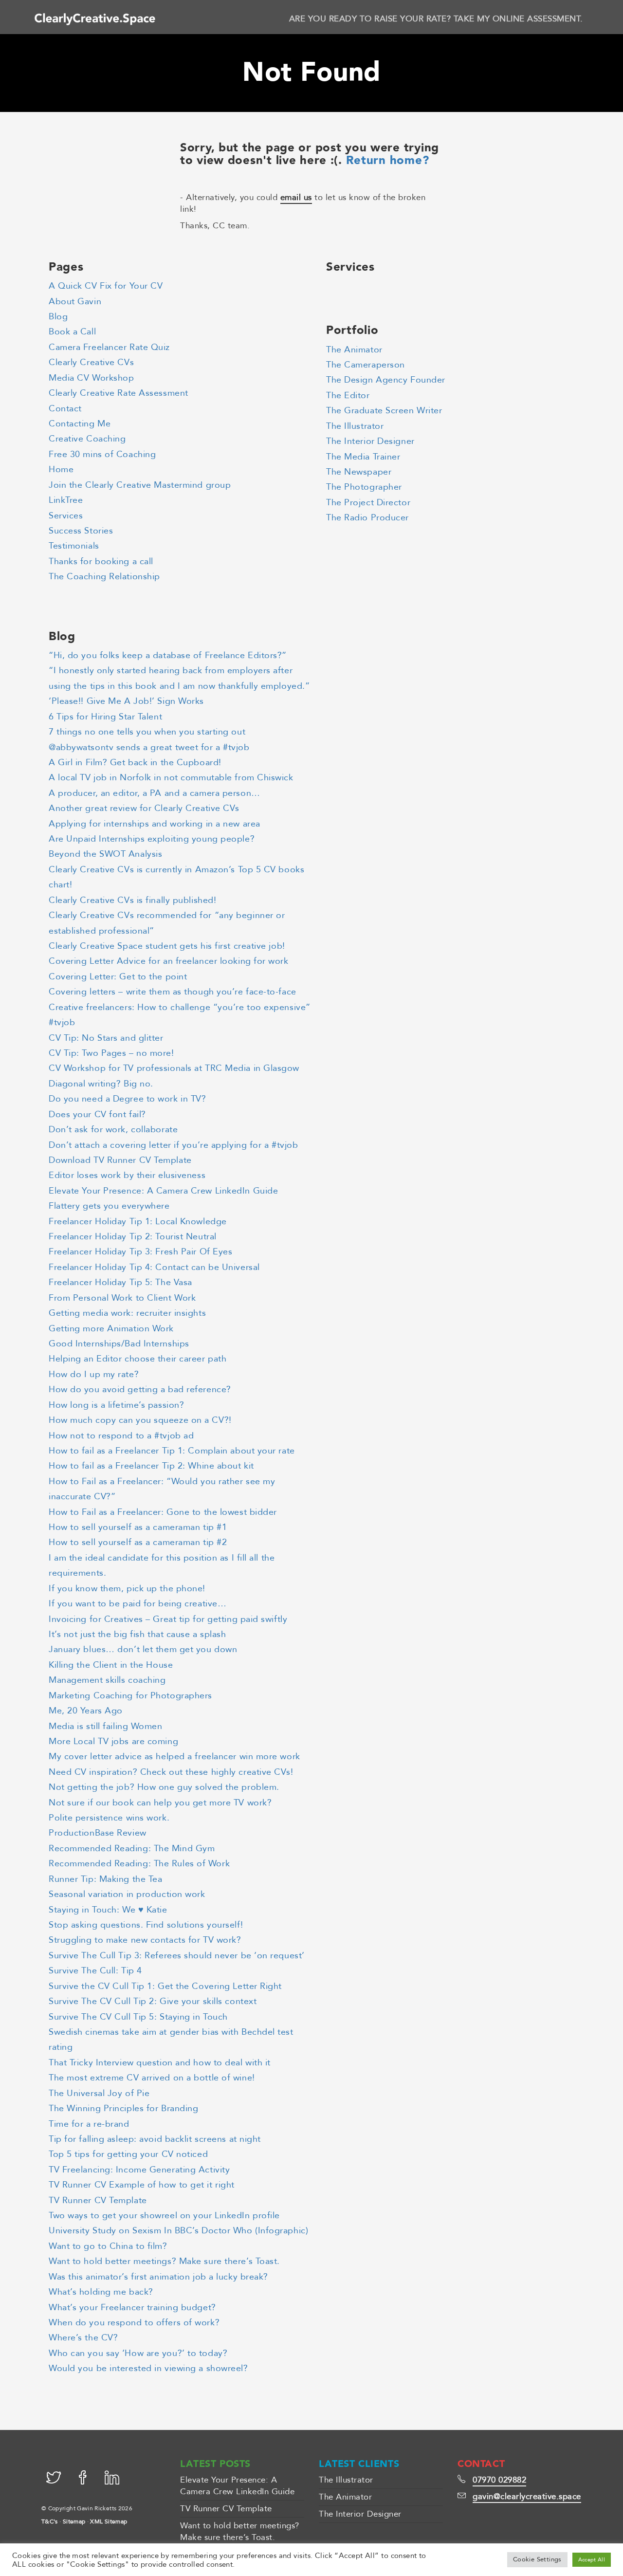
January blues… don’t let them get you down (143, 1649)
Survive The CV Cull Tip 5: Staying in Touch (138, 2017)
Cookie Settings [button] (537, 2559)
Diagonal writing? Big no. (101, 1084)
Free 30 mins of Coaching (102, 454)
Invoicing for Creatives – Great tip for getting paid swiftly (168, 1619)
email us (296, 197)
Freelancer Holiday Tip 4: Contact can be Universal (154, 1267)
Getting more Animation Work (111, 1329)
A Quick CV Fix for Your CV (106, 286)
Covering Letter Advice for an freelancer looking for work (169, 961)
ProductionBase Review (98, 1833)
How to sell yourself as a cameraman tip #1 (138, 1527)
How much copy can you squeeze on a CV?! (140, 1420)
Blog (58, 317)
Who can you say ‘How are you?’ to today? (138, 2353)
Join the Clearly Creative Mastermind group (140, 485)
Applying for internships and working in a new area (155, 824)
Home (61, 469)
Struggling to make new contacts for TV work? (145, 1940)
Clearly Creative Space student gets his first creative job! (167, 946)
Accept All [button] (592, 2560)
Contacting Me (80, 424)
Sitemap (74, 2521)
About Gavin (75, 302)
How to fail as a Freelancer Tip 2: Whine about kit (151, 1466)
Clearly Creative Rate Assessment (119, 393)
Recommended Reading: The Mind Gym (132, 1849)
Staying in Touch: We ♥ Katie (108, 1910)
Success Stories (81, 531)
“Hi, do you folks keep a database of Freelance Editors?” (168, 655)
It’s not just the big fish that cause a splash (137, 1634)
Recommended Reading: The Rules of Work (139, 1864)
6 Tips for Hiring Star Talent (105, 717)
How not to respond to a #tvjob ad (121, 1436)
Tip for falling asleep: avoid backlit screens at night (155, 2139)
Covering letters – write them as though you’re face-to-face (173, 992)
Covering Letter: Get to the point (118, 977)
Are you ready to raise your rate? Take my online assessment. (436, 19)
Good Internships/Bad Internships (119, 1344)
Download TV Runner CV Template (120, 1160)
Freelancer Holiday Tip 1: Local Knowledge (138, 1222)
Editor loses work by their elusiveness (127, 1175)
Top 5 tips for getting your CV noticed (128, 2154)
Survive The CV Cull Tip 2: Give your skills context (153, 2001)
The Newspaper (359, 472)
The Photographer (364, 487)
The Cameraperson (366, 365)
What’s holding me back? (101, 2292)
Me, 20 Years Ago (86, 1711)
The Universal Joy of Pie (99, 2093)
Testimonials (74, 546)
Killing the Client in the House (111, 1665)
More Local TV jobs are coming (113, 1741)
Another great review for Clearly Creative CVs (144, 808)
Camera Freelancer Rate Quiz (109, 347)
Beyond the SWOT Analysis (105, 854)
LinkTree (66, 500)
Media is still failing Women (106, 1726)
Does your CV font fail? (97, 1114)
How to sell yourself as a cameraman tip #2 (138, 1542)
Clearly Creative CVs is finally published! (132, 900)
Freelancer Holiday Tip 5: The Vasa (120, 1282)
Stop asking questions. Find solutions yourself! (146, 1925)
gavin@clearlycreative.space (527, 2496)
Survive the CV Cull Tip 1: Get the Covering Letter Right (165, 1986)
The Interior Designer (370, 441)
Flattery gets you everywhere (109, 1206)
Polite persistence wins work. (109, 1818)
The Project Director (368, 503)
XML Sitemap (109, 2521)
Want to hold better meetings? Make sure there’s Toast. (164, 2261)
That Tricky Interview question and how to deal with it (160, 2063)
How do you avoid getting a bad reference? (140, 1389)
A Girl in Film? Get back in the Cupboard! (135, 763)
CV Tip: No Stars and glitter (106, 1038)
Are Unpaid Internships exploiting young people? (152, 839)
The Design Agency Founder (386, 380)
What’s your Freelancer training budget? (132, 2308)
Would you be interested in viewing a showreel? (148, 2368)
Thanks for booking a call (101, 561)
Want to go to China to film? (108, 2246)
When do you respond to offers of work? (134, 2323)
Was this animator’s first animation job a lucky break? (158, 2277)
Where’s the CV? (83, 2338)
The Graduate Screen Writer (384, 411)
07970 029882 (499, 2480)
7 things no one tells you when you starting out (147, 732)
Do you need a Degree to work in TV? (127, 1099)
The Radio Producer (367, 518)
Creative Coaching (87, 439)
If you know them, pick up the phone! (127, 1589)
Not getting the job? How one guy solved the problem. (164, 1787)
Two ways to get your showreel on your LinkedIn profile (164, 2216)
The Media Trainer (363, 457)
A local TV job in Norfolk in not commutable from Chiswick (171, 778)
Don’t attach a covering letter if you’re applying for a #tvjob (173, 1145)
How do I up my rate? (94, 1374)
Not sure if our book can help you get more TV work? (160, 1803)
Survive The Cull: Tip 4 (95, 1971)
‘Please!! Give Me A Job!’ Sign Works (126, 701)
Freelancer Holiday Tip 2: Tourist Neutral (133, 1237)
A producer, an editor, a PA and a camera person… (155, 793)
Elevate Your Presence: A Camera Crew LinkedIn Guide (163, 1191)
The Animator (354, 350)
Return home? (388, 161)
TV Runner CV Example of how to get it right (142, 2185)
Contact (65, 409)
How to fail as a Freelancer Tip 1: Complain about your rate (172, 1451)
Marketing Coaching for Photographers (130, 1696)
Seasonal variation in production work (127, 1894)
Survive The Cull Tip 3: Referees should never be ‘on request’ (177, 1956)
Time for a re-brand (89, 2124)
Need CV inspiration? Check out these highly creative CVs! (171, 1772)
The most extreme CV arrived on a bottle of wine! (152, 2078)
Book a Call (72, 332)
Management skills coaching (107, 1680)
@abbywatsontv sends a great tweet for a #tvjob (149, 747)
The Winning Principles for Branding (123, 2108)
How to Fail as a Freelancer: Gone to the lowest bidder (163, 1512)
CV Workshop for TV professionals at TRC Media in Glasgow (174, 1068)
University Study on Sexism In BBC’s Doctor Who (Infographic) (178, 2231)
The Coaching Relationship (104, 577)
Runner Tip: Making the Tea (105, 1879)
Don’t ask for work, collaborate (113, 1130)
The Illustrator (355, 426)
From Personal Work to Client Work (122, 1298)
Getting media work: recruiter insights (127, 1313)
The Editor (348, 396)
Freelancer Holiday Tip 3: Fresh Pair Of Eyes (140, 1252)
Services (66, 516)
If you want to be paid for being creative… (137, 1604)
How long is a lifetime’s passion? (116, 1405)
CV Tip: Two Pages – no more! (111, 1053)
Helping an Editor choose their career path (137, 1359)
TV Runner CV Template (98, 2200)
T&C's (50, 2521)
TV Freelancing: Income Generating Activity (139, 2170)
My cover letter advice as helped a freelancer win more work (174, 1757)
